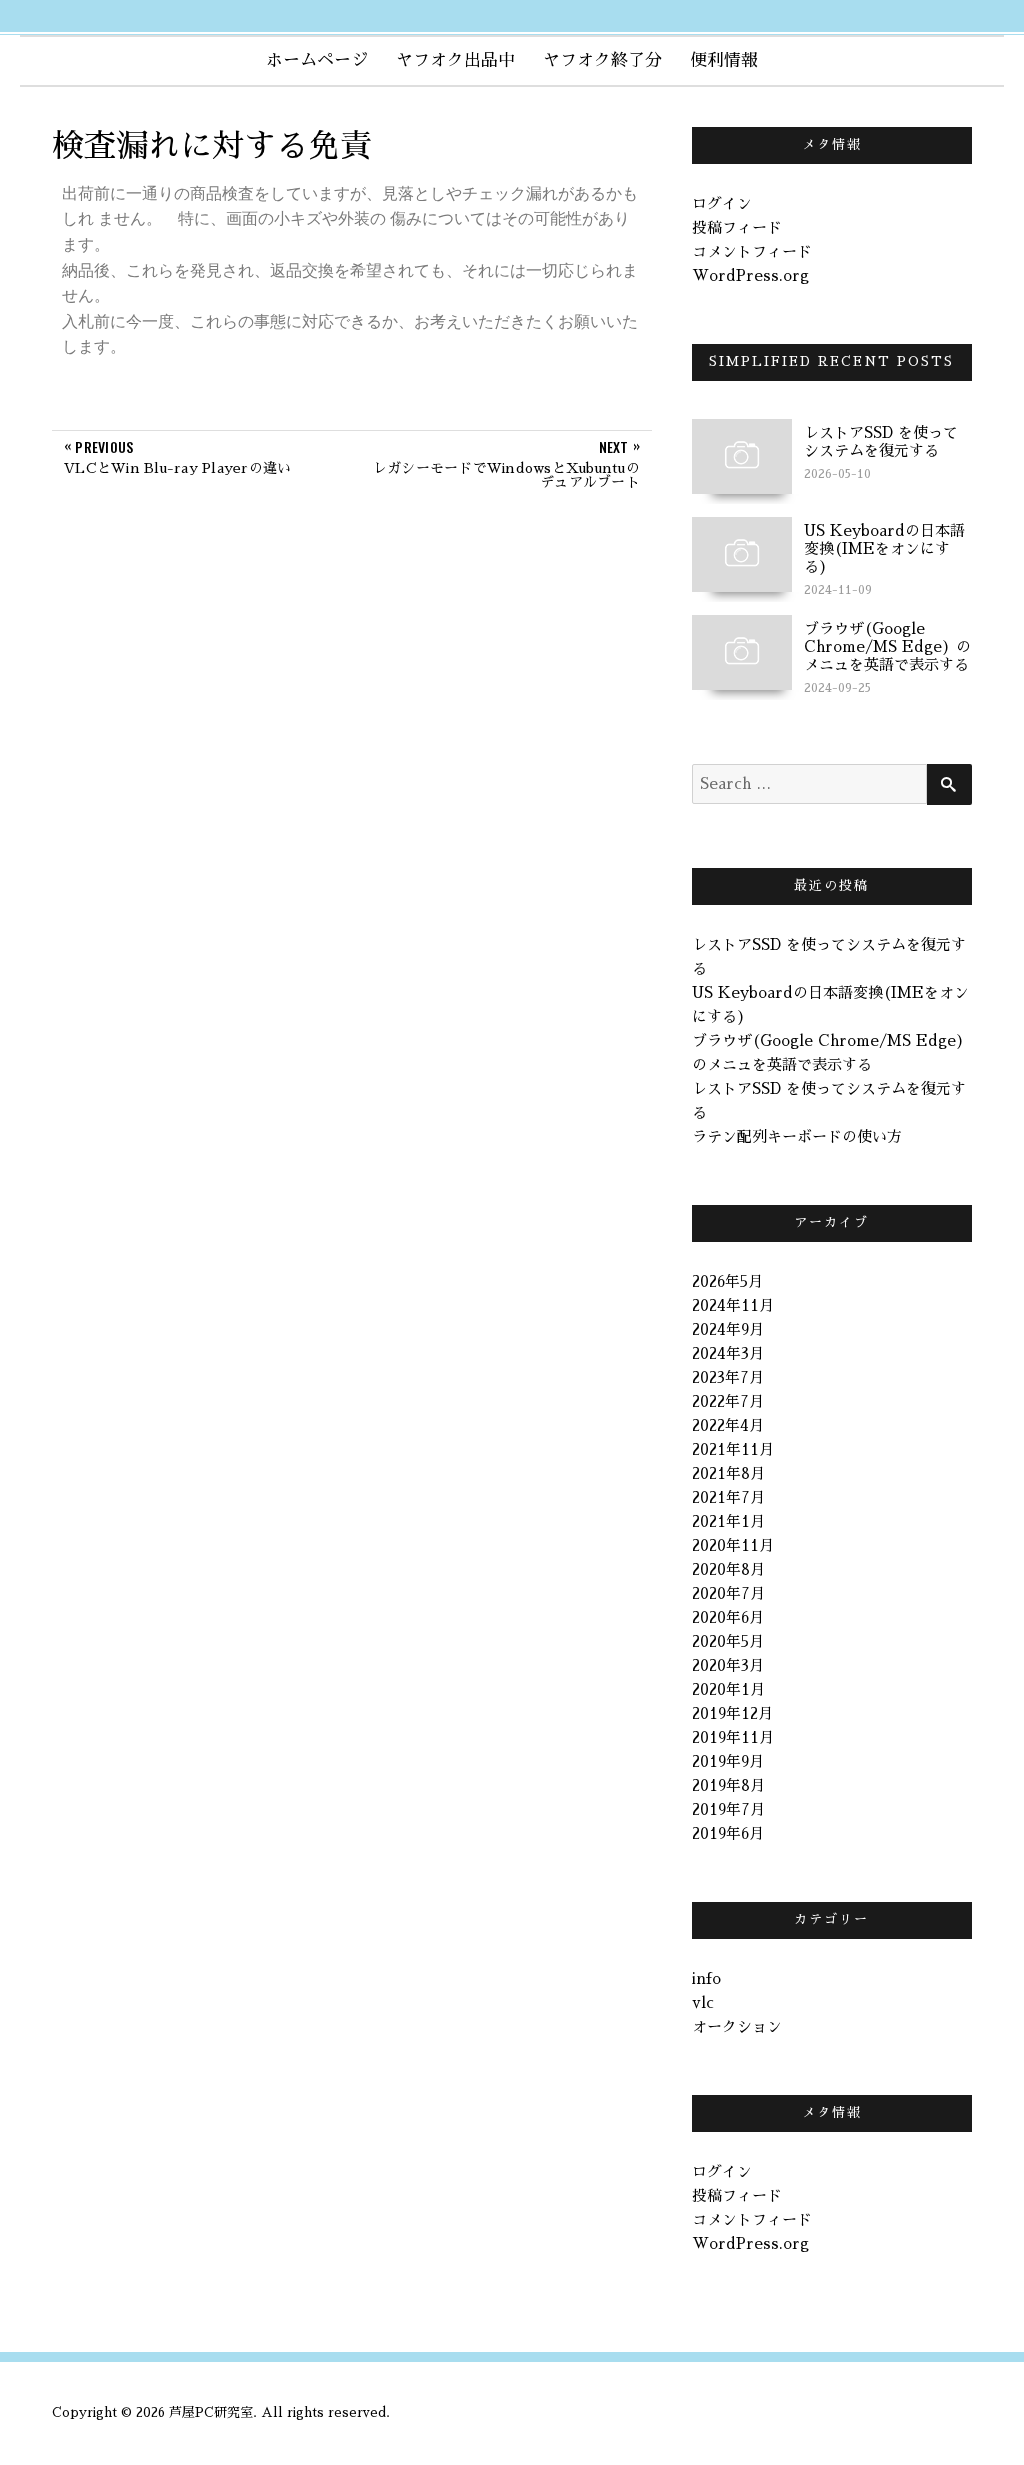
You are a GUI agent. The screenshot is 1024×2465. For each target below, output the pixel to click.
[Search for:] (809, 783)
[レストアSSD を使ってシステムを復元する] (742, 454)
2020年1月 (728, 1689)
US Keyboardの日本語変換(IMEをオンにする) (884, 548)
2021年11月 (733, 1449)
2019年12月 (732, 1713)
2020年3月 (728, 1665)
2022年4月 (728, 1425)
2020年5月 (728, 1641)
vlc (703, 2002)
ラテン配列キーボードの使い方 (797, 1136)
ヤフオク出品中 (455, 60)
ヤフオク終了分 (602, 60)
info (706, 1978)
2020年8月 (728, 1569)
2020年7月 (728, 1593)
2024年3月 (728, 1353)
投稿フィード (737, 227)
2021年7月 (728, 1497)
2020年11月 (733, 1545)
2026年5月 (727, 1281)
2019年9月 (728, 1761)
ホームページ (317, 60)
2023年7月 (728, 1377)
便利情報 (724, 60)
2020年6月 (728, 1617)
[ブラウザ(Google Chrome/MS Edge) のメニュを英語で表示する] (742, 650)
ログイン (722, 203)
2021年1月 (728, 1521)
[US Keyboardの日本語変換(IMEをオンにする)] (742, 552)
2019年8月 (728, 1785)
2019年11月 (733, 1737)
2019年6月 (728, 1833)
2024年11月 (733, 1305)
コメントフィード (752, 251)
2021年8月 (728, 1473)
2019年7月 (728, 1809)
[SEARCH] (949, 784)
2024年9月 (728, 1329)
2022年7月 (728, 1401)
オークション (737, 2026)
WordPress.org (750, 275)
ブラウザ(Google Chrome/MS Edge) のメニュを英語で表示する (887, 646)
